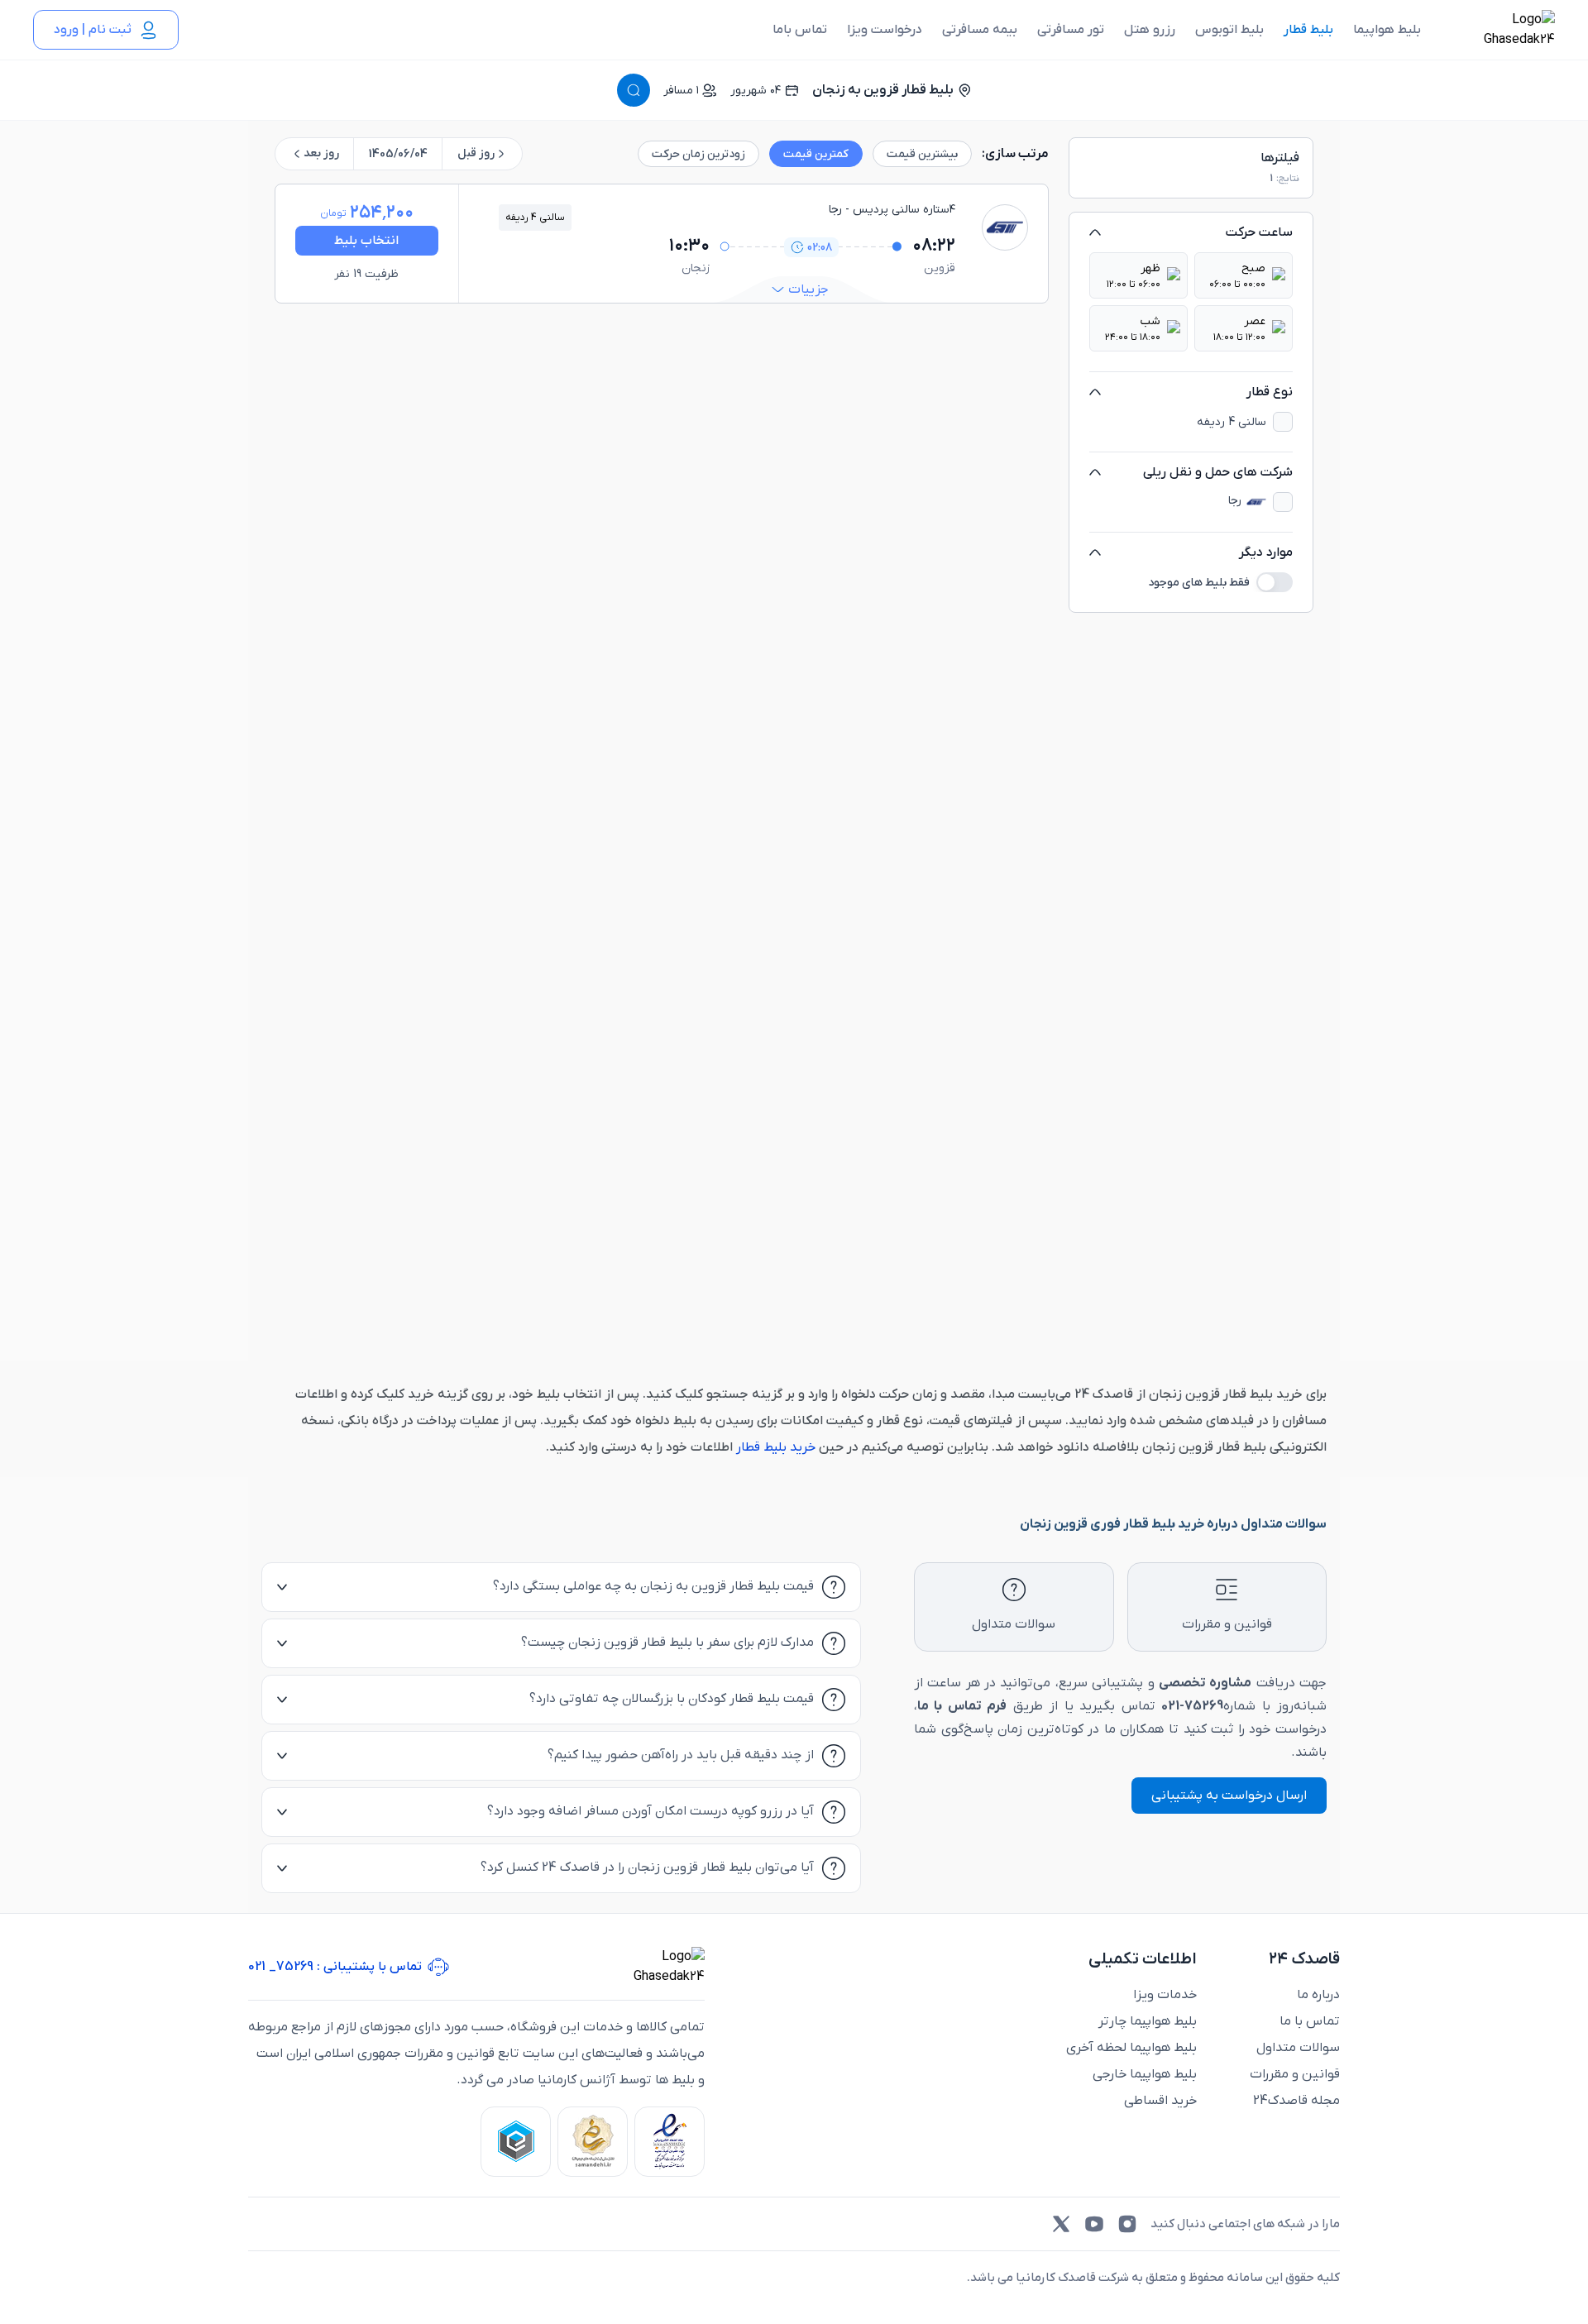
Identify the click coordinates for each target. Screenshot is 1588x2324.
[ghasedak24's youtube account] (1094, 2224)
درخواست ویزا (885, 30)
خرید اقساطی (1160, 2101)
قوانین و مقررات (1295, 2074)
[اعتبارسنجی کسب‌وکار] (670, 2142)
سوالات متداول (1298, 2048)
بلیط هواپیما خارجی (1145, 2074)
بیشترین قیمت (922, 154)
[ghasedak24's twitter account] (1061, 2224)
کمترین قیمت (816, 154)
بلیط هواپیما (1387, 30)
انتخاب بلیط (366, 241)
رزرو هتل (1150, 30)
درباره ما (1318, 1995)
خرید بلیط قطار (774, 1447)
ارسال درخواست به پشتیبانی (1229, 1796)
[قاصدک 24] (1501, 30)
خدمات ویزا (1165, 1995)
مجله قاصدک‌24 (1296, 2101)
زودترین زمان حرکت (698, 154)
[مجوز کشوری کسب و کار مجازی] (516, 2142)
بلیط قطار (1308, 30)
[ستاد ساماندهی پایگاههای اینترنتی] (593, 2142)
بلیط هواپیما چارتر (1148, 2021)
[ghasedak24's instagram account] (1127, 2224)
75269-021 (1192, 1706)
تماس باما (800, 30)
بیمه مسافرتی (980, 30)
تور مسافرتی (1071, 30)
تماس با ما (1310, 2021)
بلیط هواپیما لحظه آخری (1131, 2048)
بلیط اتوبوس (1229, 30)
